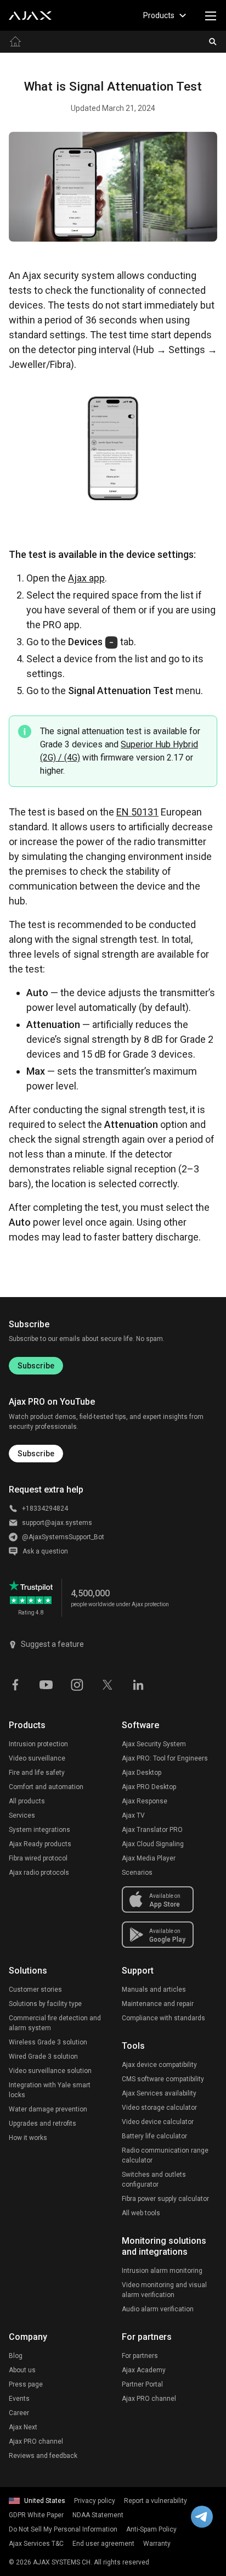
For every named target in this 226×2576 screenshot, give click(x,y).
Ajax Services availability (159, 2093)
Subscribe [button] (36, 1454)
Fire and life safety (37, 1773)
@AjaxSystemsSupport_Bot (63, 1537)
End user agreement (103, 2544)
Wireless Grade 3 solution (48, 2042)
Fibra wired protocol (38, 1858)
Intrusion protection (38, 1744)
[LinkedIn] (138, 1684)
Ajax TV (133, 1815)
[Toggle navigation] (211, 15)
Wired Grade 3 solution (43, 2057)
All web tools (141, 2213)
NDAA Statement (98, 2515)
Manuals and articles (154, 1990)
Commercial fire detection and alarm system (55, 2023)
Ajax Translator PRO (152, 1830)
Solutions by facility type (45, 2004)
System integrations (39, 1830)
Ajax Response (145, 1801)
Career (19, 2413)
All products (27, 1801)
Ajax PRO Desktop (149, 1787)
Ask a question (45, 1551)
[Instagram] (77, 1684)
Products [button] (159, 15)
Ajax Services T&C (36, 2544)
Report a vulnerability (156, 2501)
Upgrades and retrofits (43, 2124)
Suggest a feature (52, 1644)
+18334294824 (45, 1508)
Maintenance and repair (158, 2004)
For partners (140, 2356)
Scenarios (137, 1873)
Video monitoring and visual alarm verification (164, 2290)
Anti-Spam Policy (151, 2529)
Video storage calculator (159, 2108)
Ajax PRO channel (36, 2441)
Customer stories (35, 1990)
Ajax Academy (144, 2370)
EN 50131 (137, 812)
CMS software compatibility (163, 2079)
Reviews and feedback (43, 2456)
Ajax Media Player (149, 1858)
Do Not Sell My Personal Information (63, 2529)
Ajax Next (23, 2427)
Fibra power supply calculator (165, 2199)
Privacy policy (95, 2501)
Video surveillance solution (50, 2071)
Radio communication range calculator (165, 2155)
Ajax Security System (154, 1744)
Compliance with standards (163, 2018)
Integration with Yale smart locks (50, 2090)
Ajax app (86, 578)
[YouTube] (46, 1684)
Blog (16, 2356)
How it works (28, 2138)
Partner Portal (142, 2384)
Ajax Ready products (40, 1844)
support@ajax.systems (57, 1523)
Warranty (157, 2544)
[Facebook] (15, 1684)
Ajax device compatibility (159, 2065)
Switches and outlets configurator (154, 2180)
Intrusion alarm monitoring (162, 2271)
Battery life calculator (154, 2136)
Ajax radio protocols (39, 1873)
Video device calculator (158, 2122)
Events (19, 2399)
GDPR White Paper (36, 2515)
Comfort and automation (46, 1787)
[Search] (213, 42)
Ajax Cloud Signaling (153, 1844)
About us (22, 2370)
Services (22, 1815)
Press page (26, 2384)
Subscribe (36, 1366)
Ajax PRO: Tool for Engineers (165, 1758)
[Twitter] (108, 1684)
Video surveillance (37, 1758)
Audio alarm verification (158, 2309)
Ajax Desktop (142, 1773)
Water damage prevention (48, 2109)
